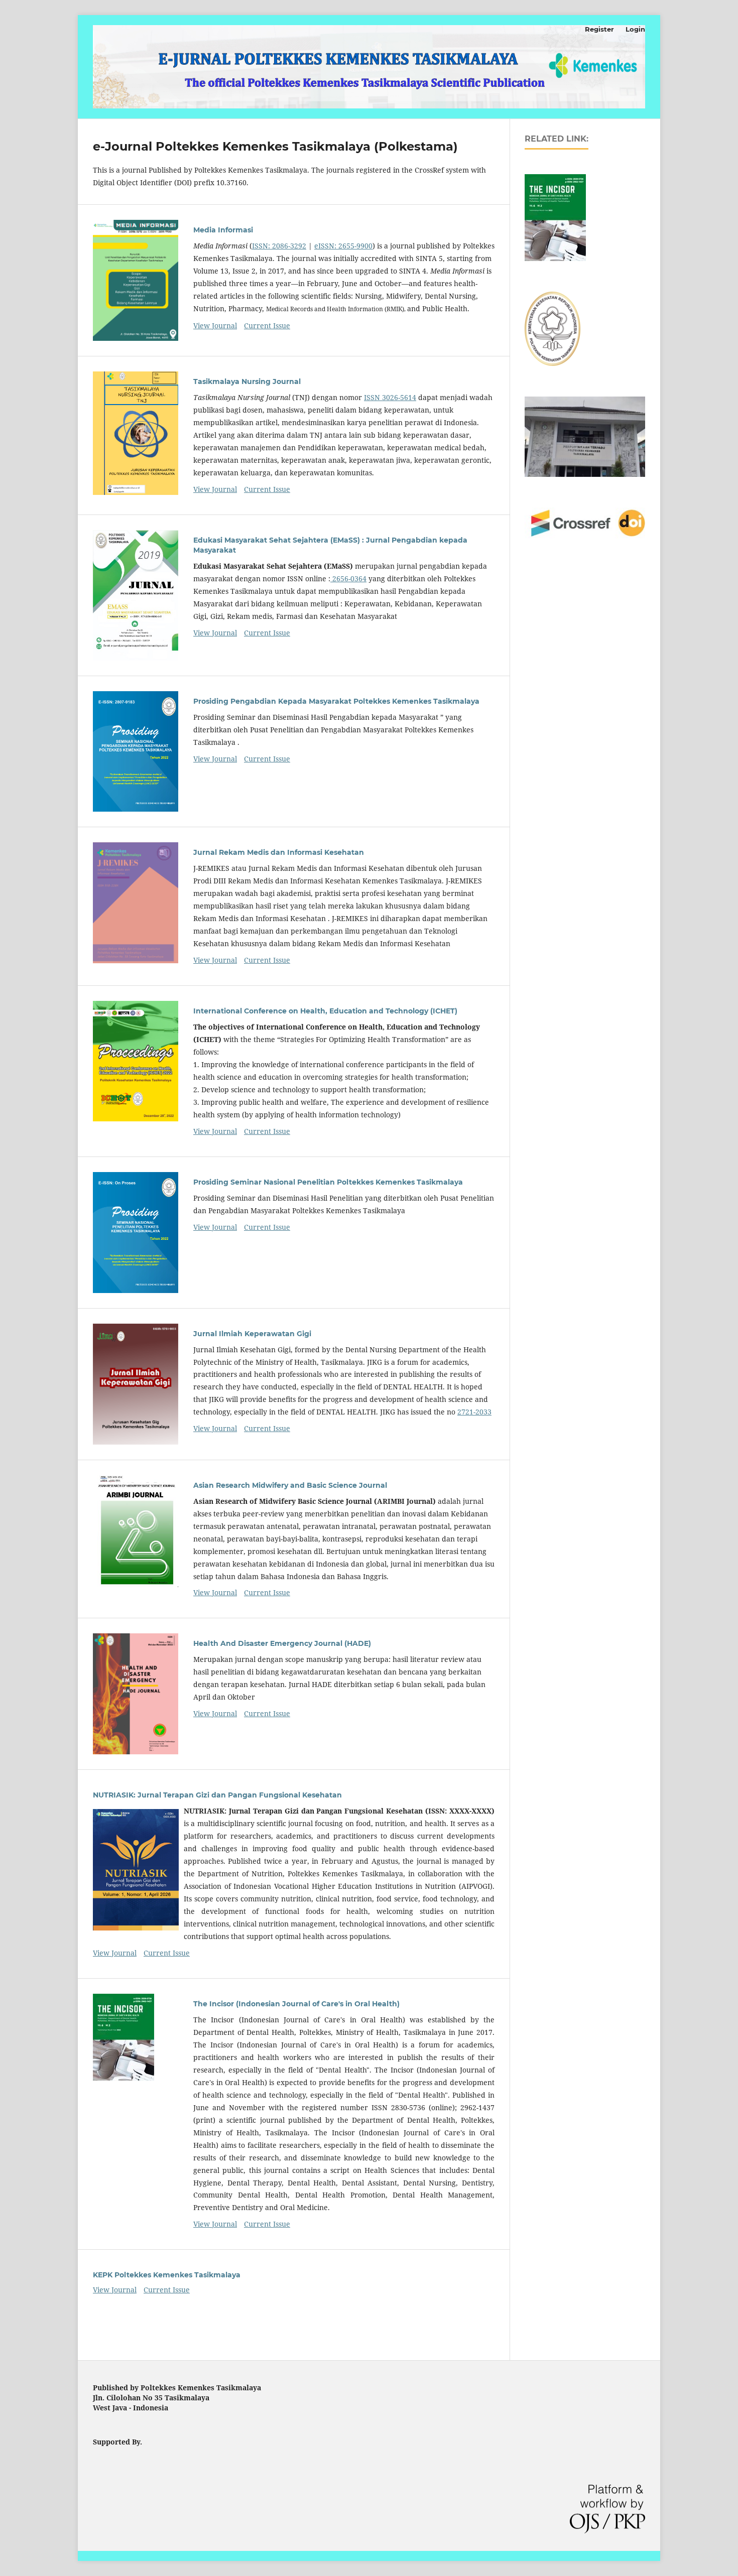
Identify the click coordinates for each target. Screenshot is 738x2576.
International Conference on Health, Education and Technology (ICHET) (325, 1011)
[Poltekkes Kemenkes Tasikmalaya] (552, 363)
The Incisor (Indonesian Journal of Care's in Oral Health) (296, 2004)
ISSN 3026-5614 (390, 397)
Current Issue (267, 326)
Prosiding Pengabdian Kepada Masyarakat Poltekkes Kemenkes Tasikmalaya (336, 701)
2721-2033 (474, 1412)
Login (635, 29)
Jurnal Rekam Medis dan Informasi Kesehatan (279, 852)
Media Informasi (223, 230)
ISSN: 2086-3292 (279, 246)
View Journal (215, 326)
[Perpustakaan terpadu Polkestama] (585, 474)
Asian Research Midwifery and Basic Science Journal (290, 1485)
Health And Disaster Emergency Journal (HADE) (282, 1643)
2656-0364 (348, 578)
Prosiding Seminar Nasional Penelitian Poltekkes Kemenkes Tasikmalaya (328, 1182)
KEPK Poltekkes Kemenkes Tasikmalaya (167, 2275)
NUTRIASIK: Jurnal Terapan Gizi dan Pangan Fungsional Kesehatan (217, 1795)
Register (599, 29)
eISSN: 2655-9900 (343, 246)
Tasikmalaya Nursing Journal (247, 381)
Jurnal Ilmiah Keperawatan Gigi (252, 1334)
